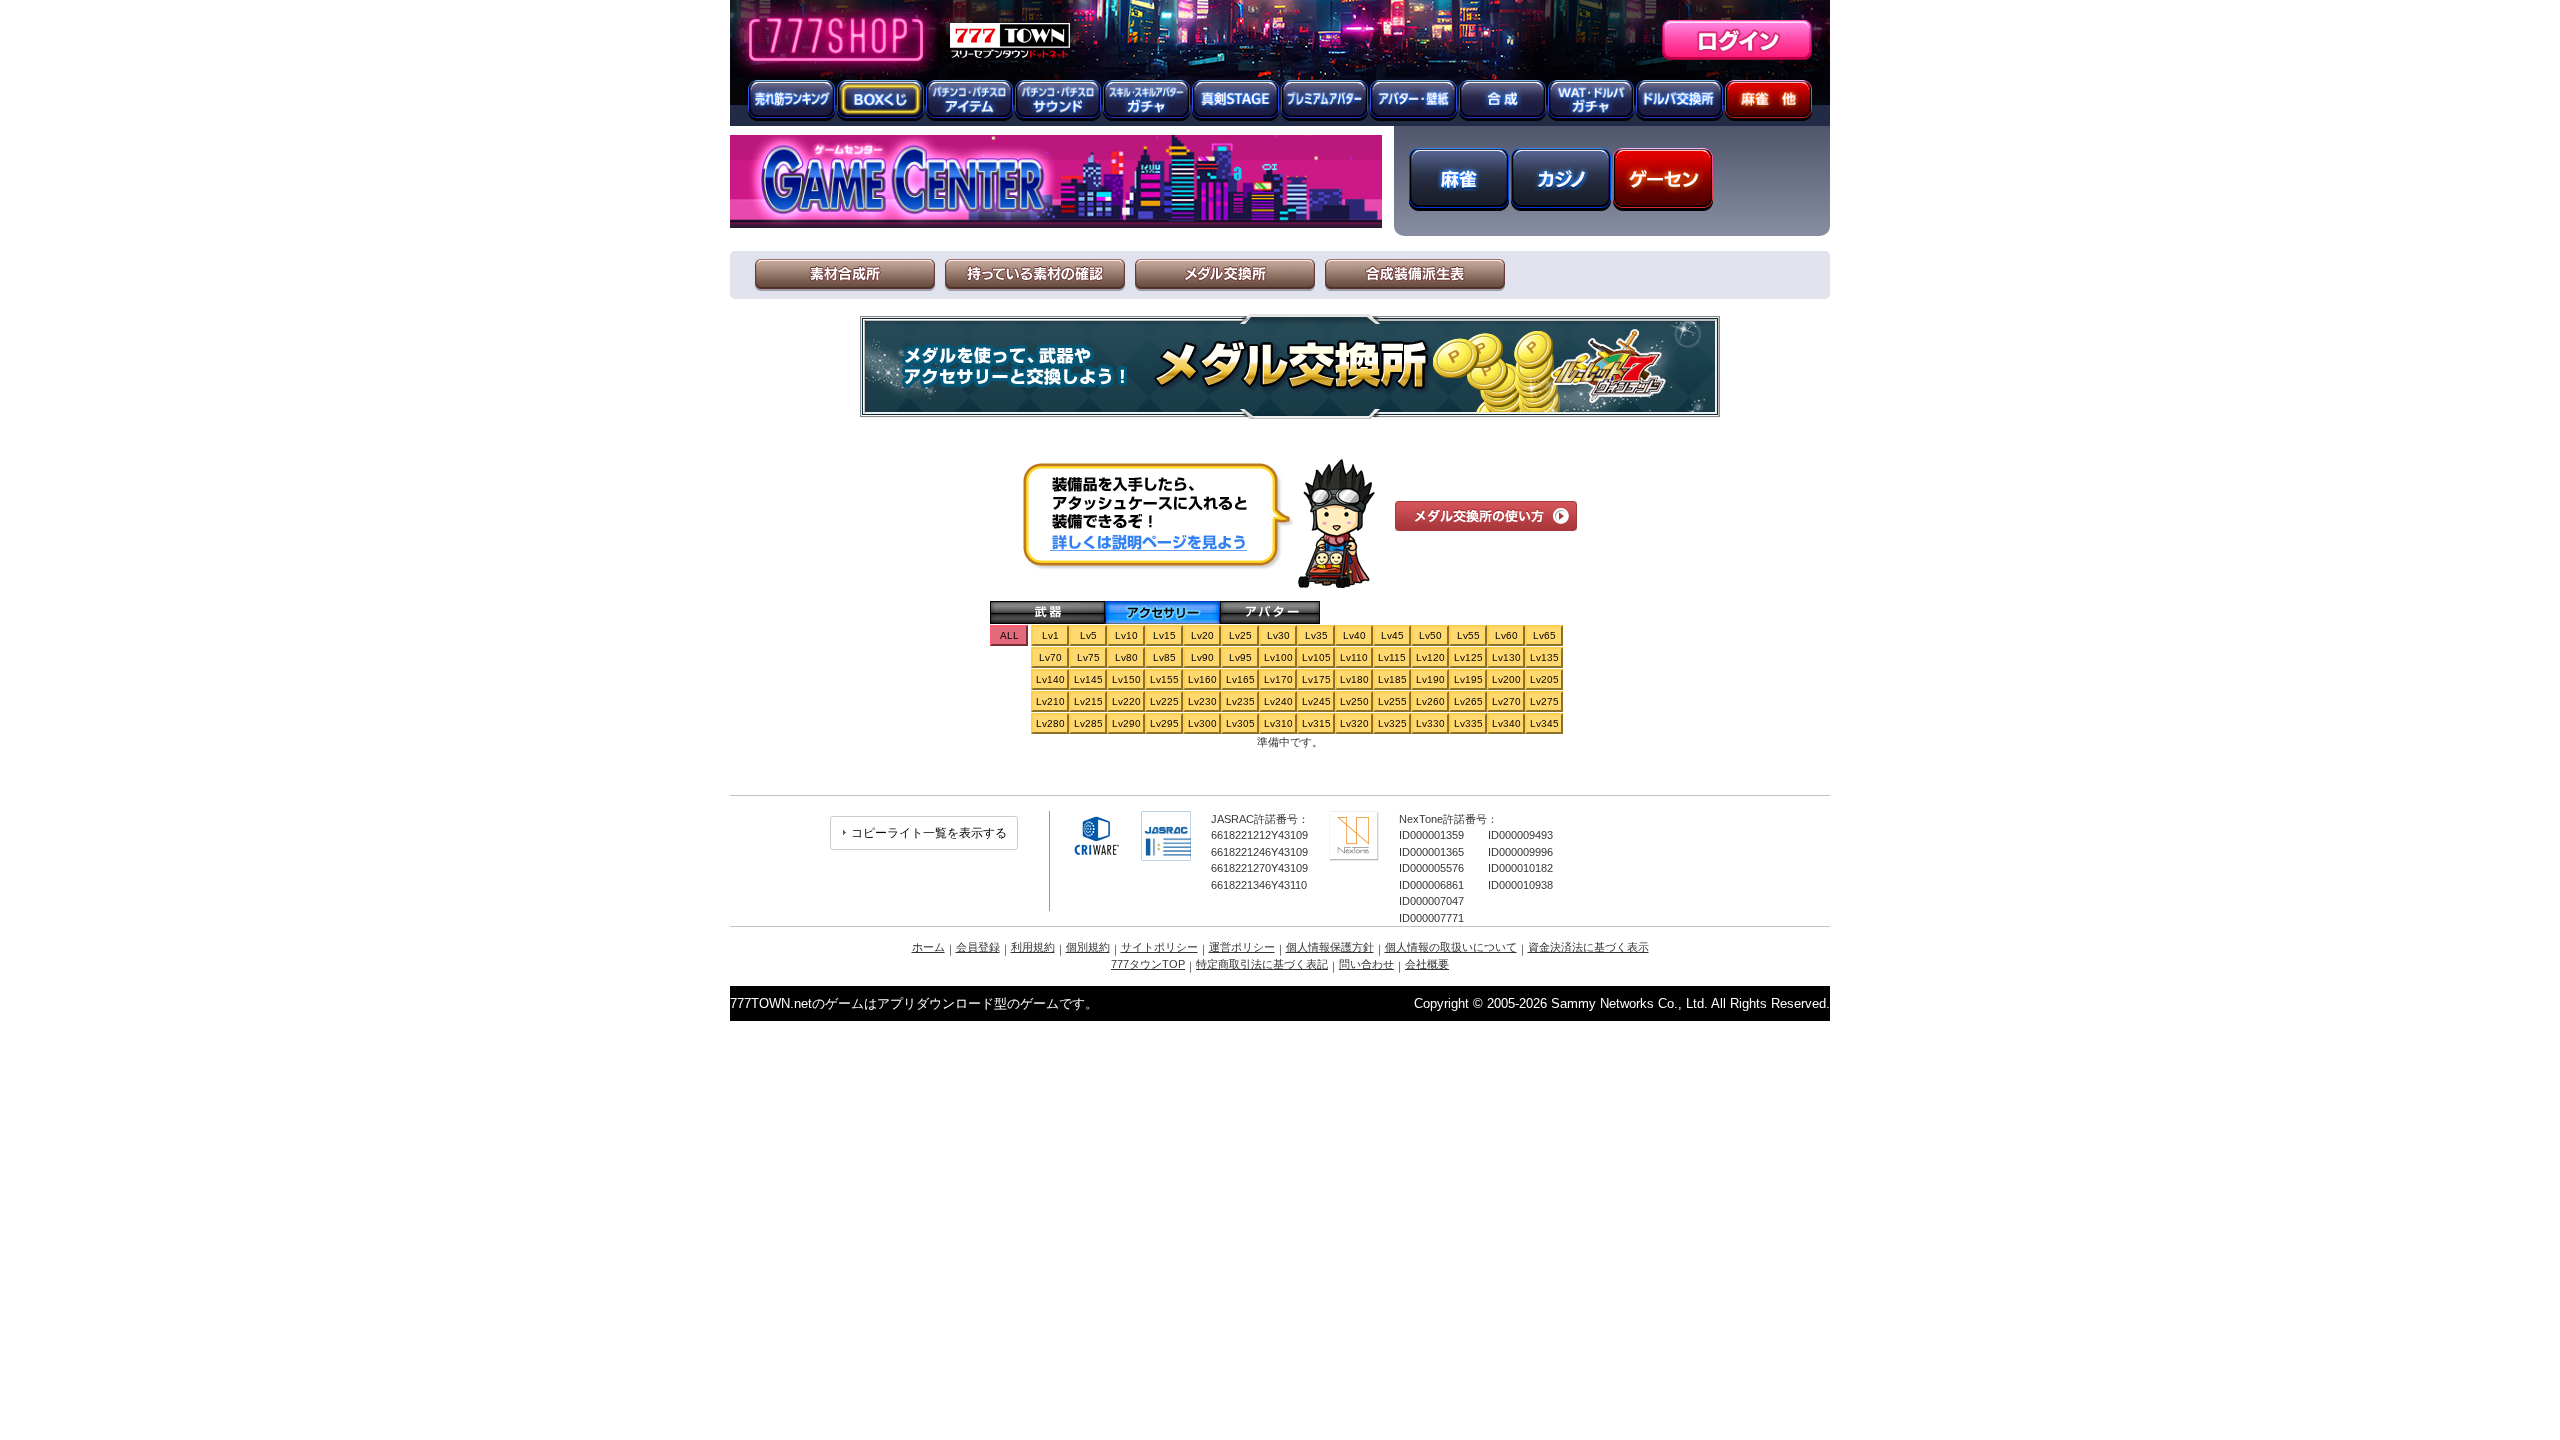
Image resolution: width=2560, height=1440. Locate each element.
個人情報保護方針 (1330, 947)
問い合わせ (1366, 964)
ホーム (928, 947)
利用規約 (1033, 947)
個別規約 (1088, 947)
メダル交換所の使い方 (1486, 516)
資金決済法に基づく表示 (1588, 947)
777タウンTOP (1148, 964)
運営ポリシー (1242, 947)
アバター (1270, 612)
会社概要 (1427, 964)
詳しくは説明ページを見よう (1147, 542)
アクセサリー (1162, 612)
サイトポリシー (1159, 947)
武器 (1047, 612)
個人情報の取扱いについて (1451, 947)
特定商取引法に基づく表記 (1262, 964)
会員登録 (978, 947)
